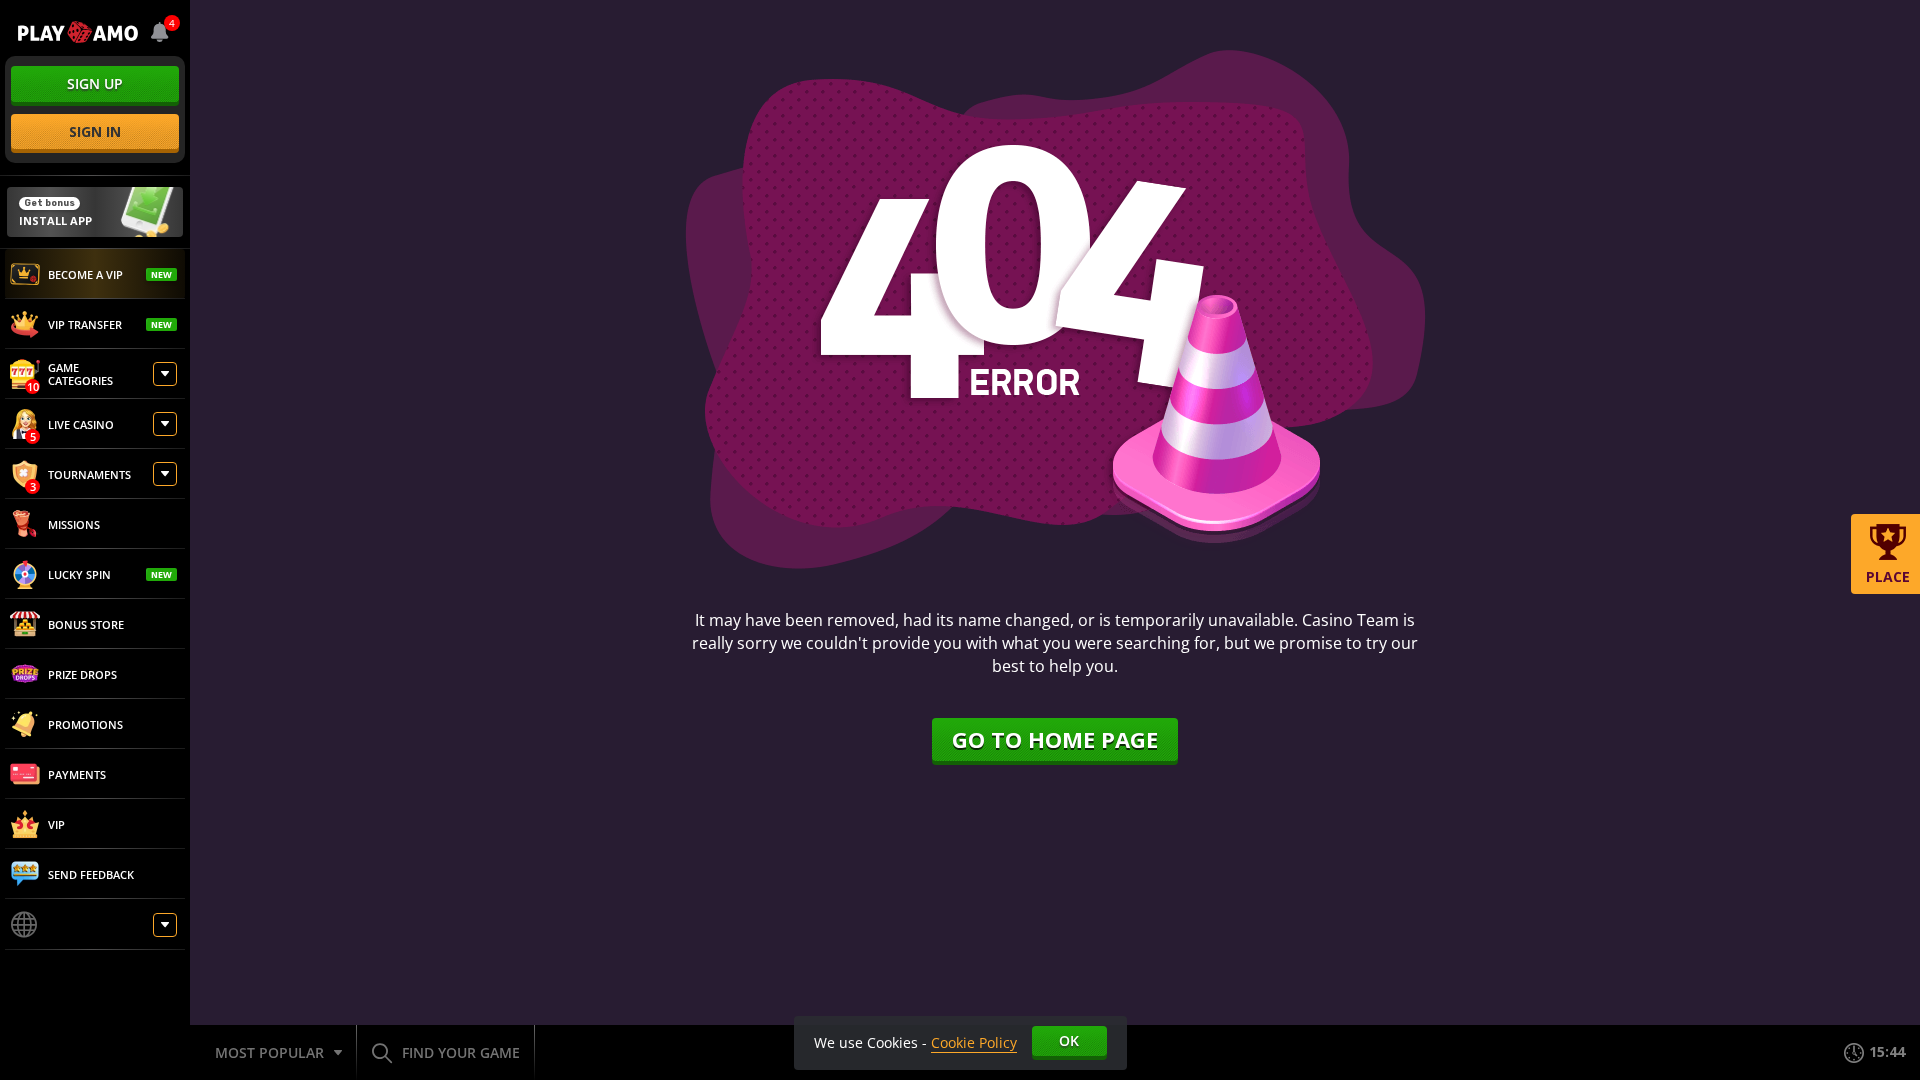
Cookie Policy (974, 1042)
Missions (74, 524)
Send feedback (91, 874)
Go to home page (1055, 739)
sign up (95, 83)
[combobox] (160, 32)
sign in (95, 131)
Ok (1069, 1040)
